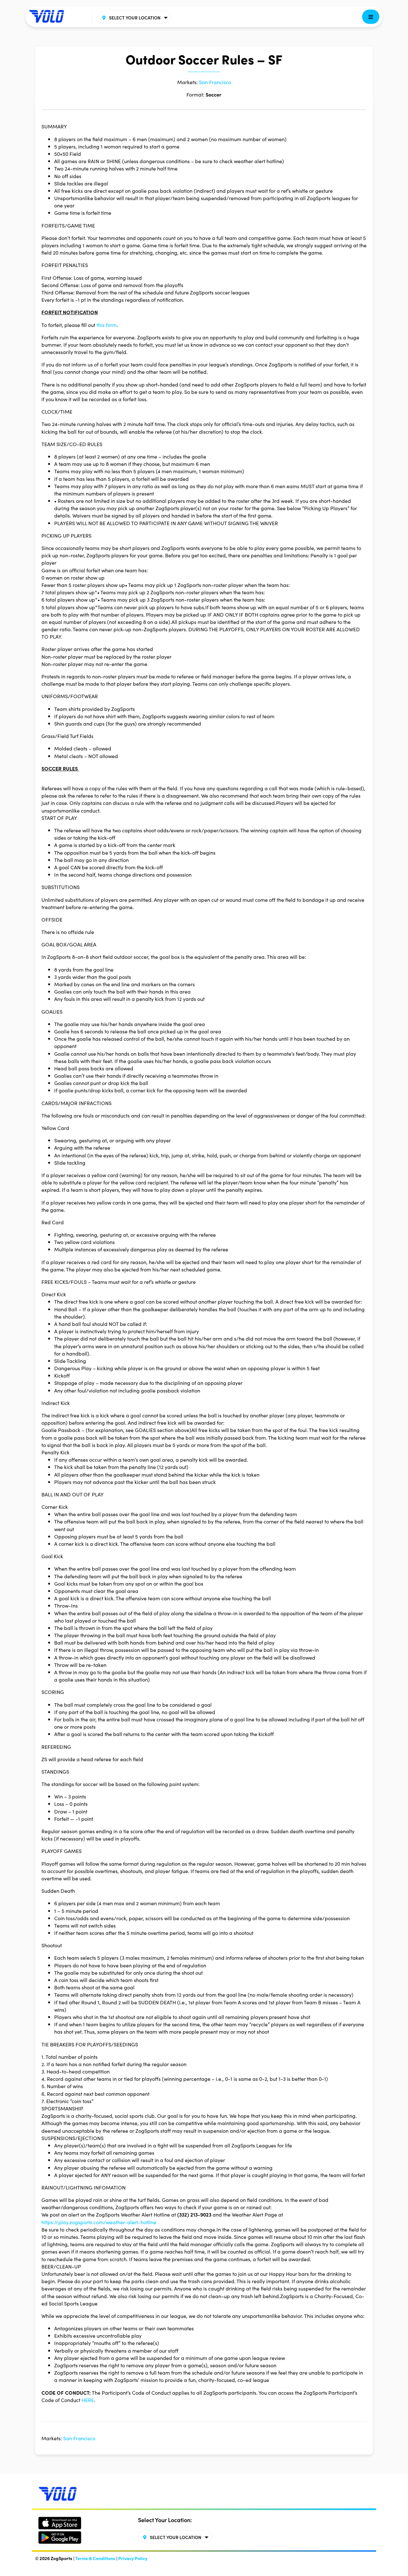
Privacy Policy (133, 2558)
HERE (88, 2400)
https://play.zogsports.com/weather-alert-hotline (99, 2222)
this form (107, 325)
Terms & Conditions (95, 2558)
